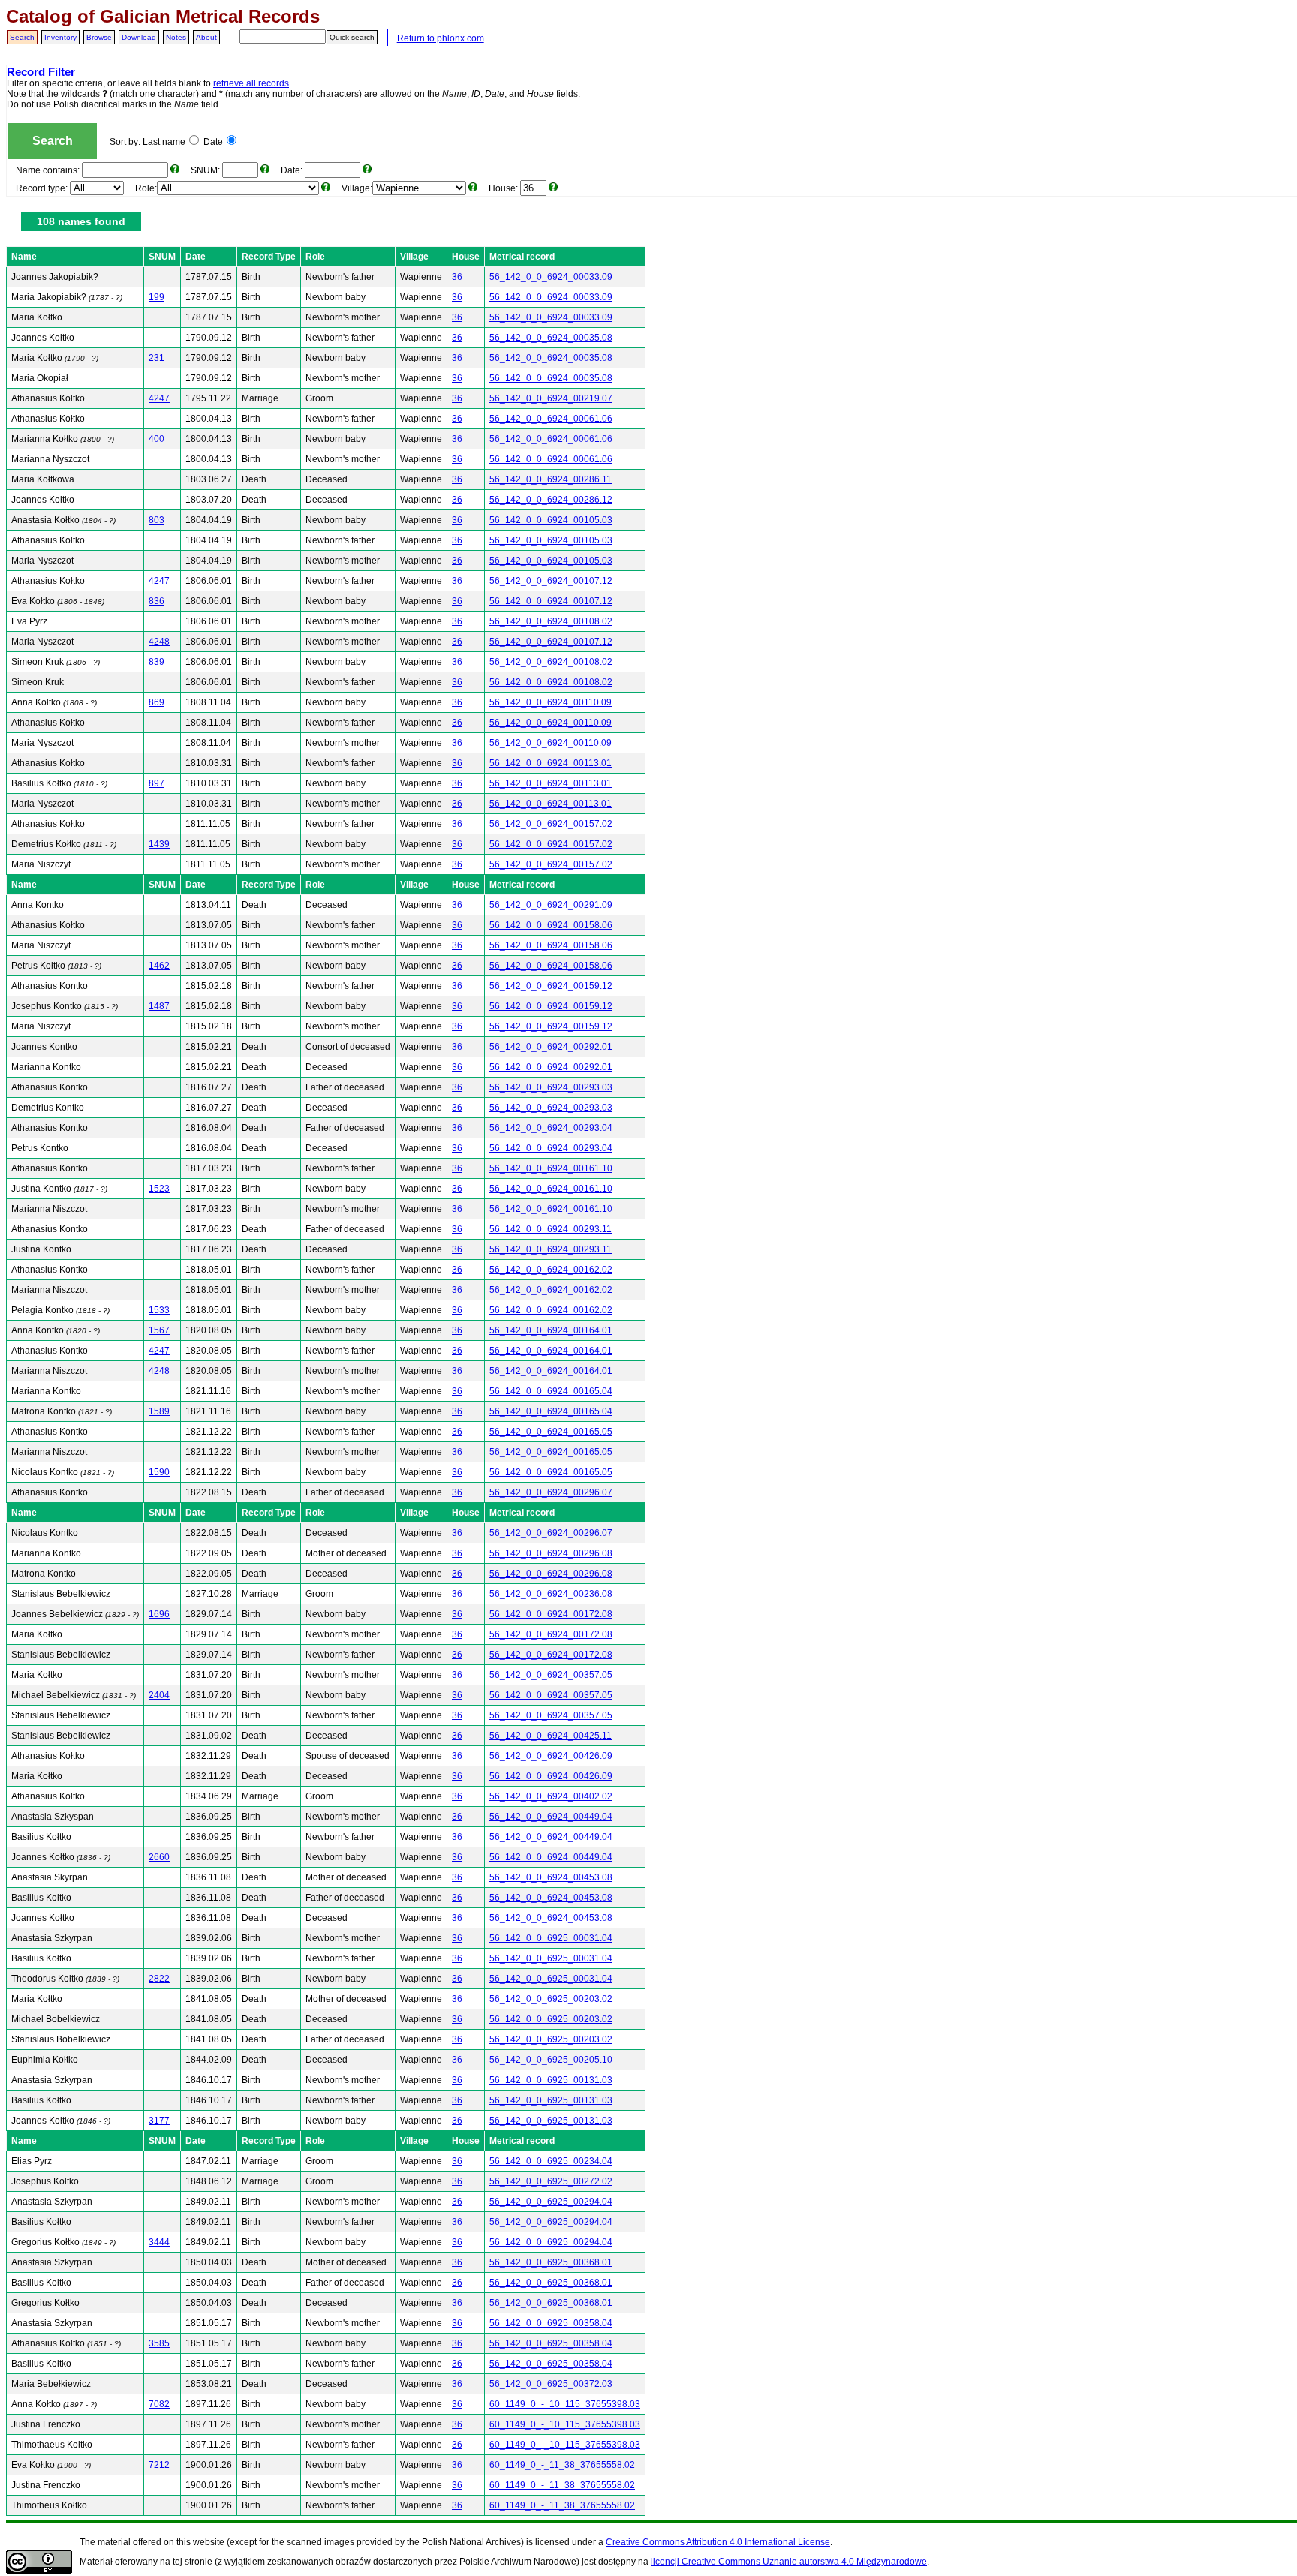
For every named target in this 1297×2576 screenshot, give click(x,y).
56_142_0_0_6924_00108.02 (551, 621)
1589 (159, 1411)
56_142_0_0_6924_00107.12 (551, 581)
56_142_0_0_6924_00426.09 (551, 1756)
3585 (159, 2343)
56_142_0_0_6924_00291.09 (551, 905)
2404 (159, 1695)
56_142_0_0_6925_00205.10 (551, 2060)
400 (156, 439)
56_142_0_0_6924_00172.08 (551, 1614)
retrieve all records (251, 83)
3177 (159, 2121)
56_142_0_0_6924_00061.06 (551, 419)
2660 (159, 1857)
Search (22, 37)
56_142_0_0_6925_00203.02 (551, 1999)
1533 (159, 1310)
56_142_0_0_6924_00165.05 (551, 1432)
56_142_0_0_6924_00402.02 (551, 1796)
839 (156, 662)
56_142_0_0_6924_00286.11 (551, 479)
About (206, 37)
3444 (159, 2242)
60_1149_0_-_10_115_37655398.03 (565, 2404)
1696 (159, 1614)
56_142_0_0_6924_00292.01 (551, 1047)
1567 (159, 1330)
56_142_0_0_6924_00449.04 (551, 1817)
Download (139, 37)
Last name (164, 142)
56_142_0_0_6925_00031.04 (551, 1938)
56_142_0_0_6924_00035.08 (551, 338)
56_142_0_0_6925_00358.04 (551, 2323)
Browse (99, 37)
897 (156, 783)
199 (156, 297)
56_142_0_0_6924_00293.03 (551, 1087)
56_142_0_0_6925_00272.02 (551, 2181)
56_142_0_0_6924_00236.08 (551, 1594)
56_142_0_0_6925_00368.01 (551, 2262)
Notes (176, 37)
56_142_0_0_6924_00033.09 (551, 277)
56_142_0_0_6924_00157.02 (551, 824)
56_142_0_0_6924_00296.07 (551, 1492)
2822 (159, 1979)
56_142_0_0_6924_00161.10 (551, 1168)
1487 (159, 1006)
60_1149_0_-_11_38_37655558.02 (562, 2465)
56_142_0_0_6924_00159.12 (551, 986)
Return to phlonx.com (441, 38)
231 (156, 358)
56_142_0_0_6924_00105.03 (551, 520)
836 (156, 601)
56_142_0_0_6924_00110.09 (551, 702)
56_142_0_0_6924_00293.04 (551, 1128)
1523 (159, 1189)
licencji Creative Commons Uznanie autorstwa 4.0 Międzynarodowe (789, 2562)
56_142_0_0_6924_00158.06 (551, 925)
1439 (159, 844)
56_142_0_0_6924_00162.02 (551, 1270)
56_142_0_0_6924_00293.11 (551, 1229)
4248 (159, 642)
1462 (159, 966)
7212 (159, 2465)
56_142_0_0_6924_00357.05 (551, 1675)
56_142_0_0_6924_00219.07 (551, 398)
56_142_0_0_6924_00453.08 (551, 1877)
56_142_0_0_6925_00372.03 (551, 2384)
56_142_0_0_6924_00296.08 (551, 1553)
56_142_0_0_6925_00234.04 (551, 2161)
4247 (159, 398)
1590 (159, 1472)
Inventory (60, 37)
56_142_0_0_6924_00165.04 (551, 1391)
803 (156, 520)
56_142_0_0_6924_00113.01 (551, 763)
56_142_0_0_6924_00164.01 (551, 1330)
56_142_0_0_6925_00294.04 (551, 2202)
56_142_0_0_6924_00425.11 (551, 1736)
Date (213, 142)
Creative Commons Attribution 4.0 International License (718, 2542)
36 (457, 277)
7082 (159, 2404)
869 (156, 702)
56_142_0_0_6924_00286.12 (551, 500)
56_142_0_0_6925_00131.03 (551, 2080)
